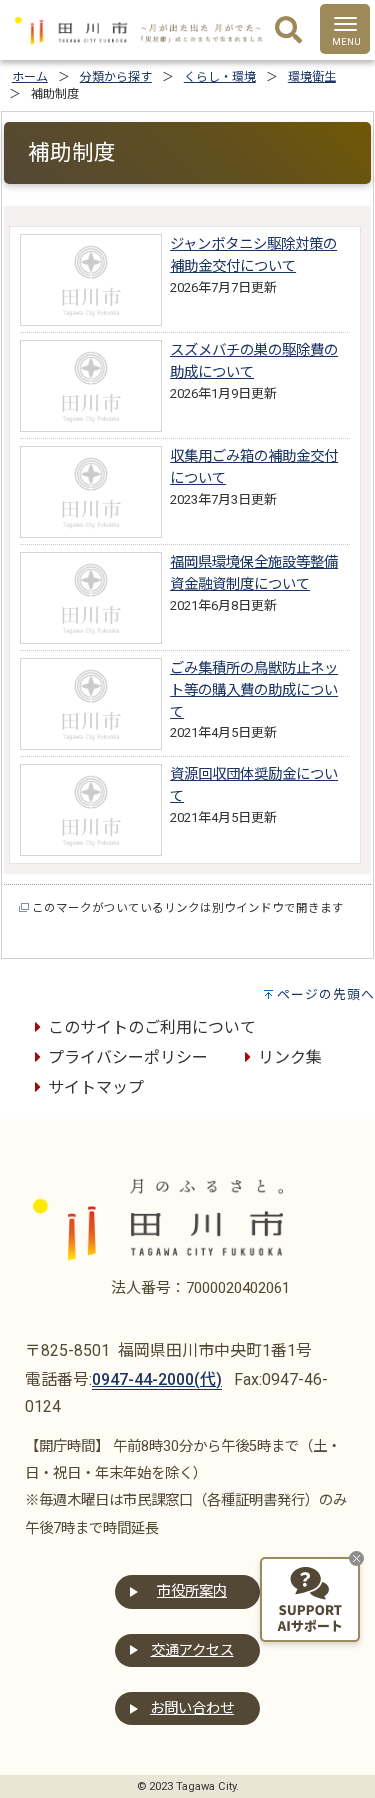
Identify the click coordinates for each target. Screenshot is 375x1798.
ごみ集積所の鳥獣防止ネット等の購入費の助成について (254, 690)
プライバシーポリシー (128, 1057)
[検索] (288, 31)
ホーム (30, 77)
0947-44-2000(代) (157, 1379)
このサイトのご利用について (152, 1027)
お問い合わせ (192, 1708)
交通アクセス (192, 1650)
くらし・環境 (220, 77)
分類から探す (116, 77)
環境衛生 (312, 77)
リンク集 (290, 1057)
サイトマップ (96, 1087)
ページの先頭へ (326, 994)
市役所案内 (192, 1591)
